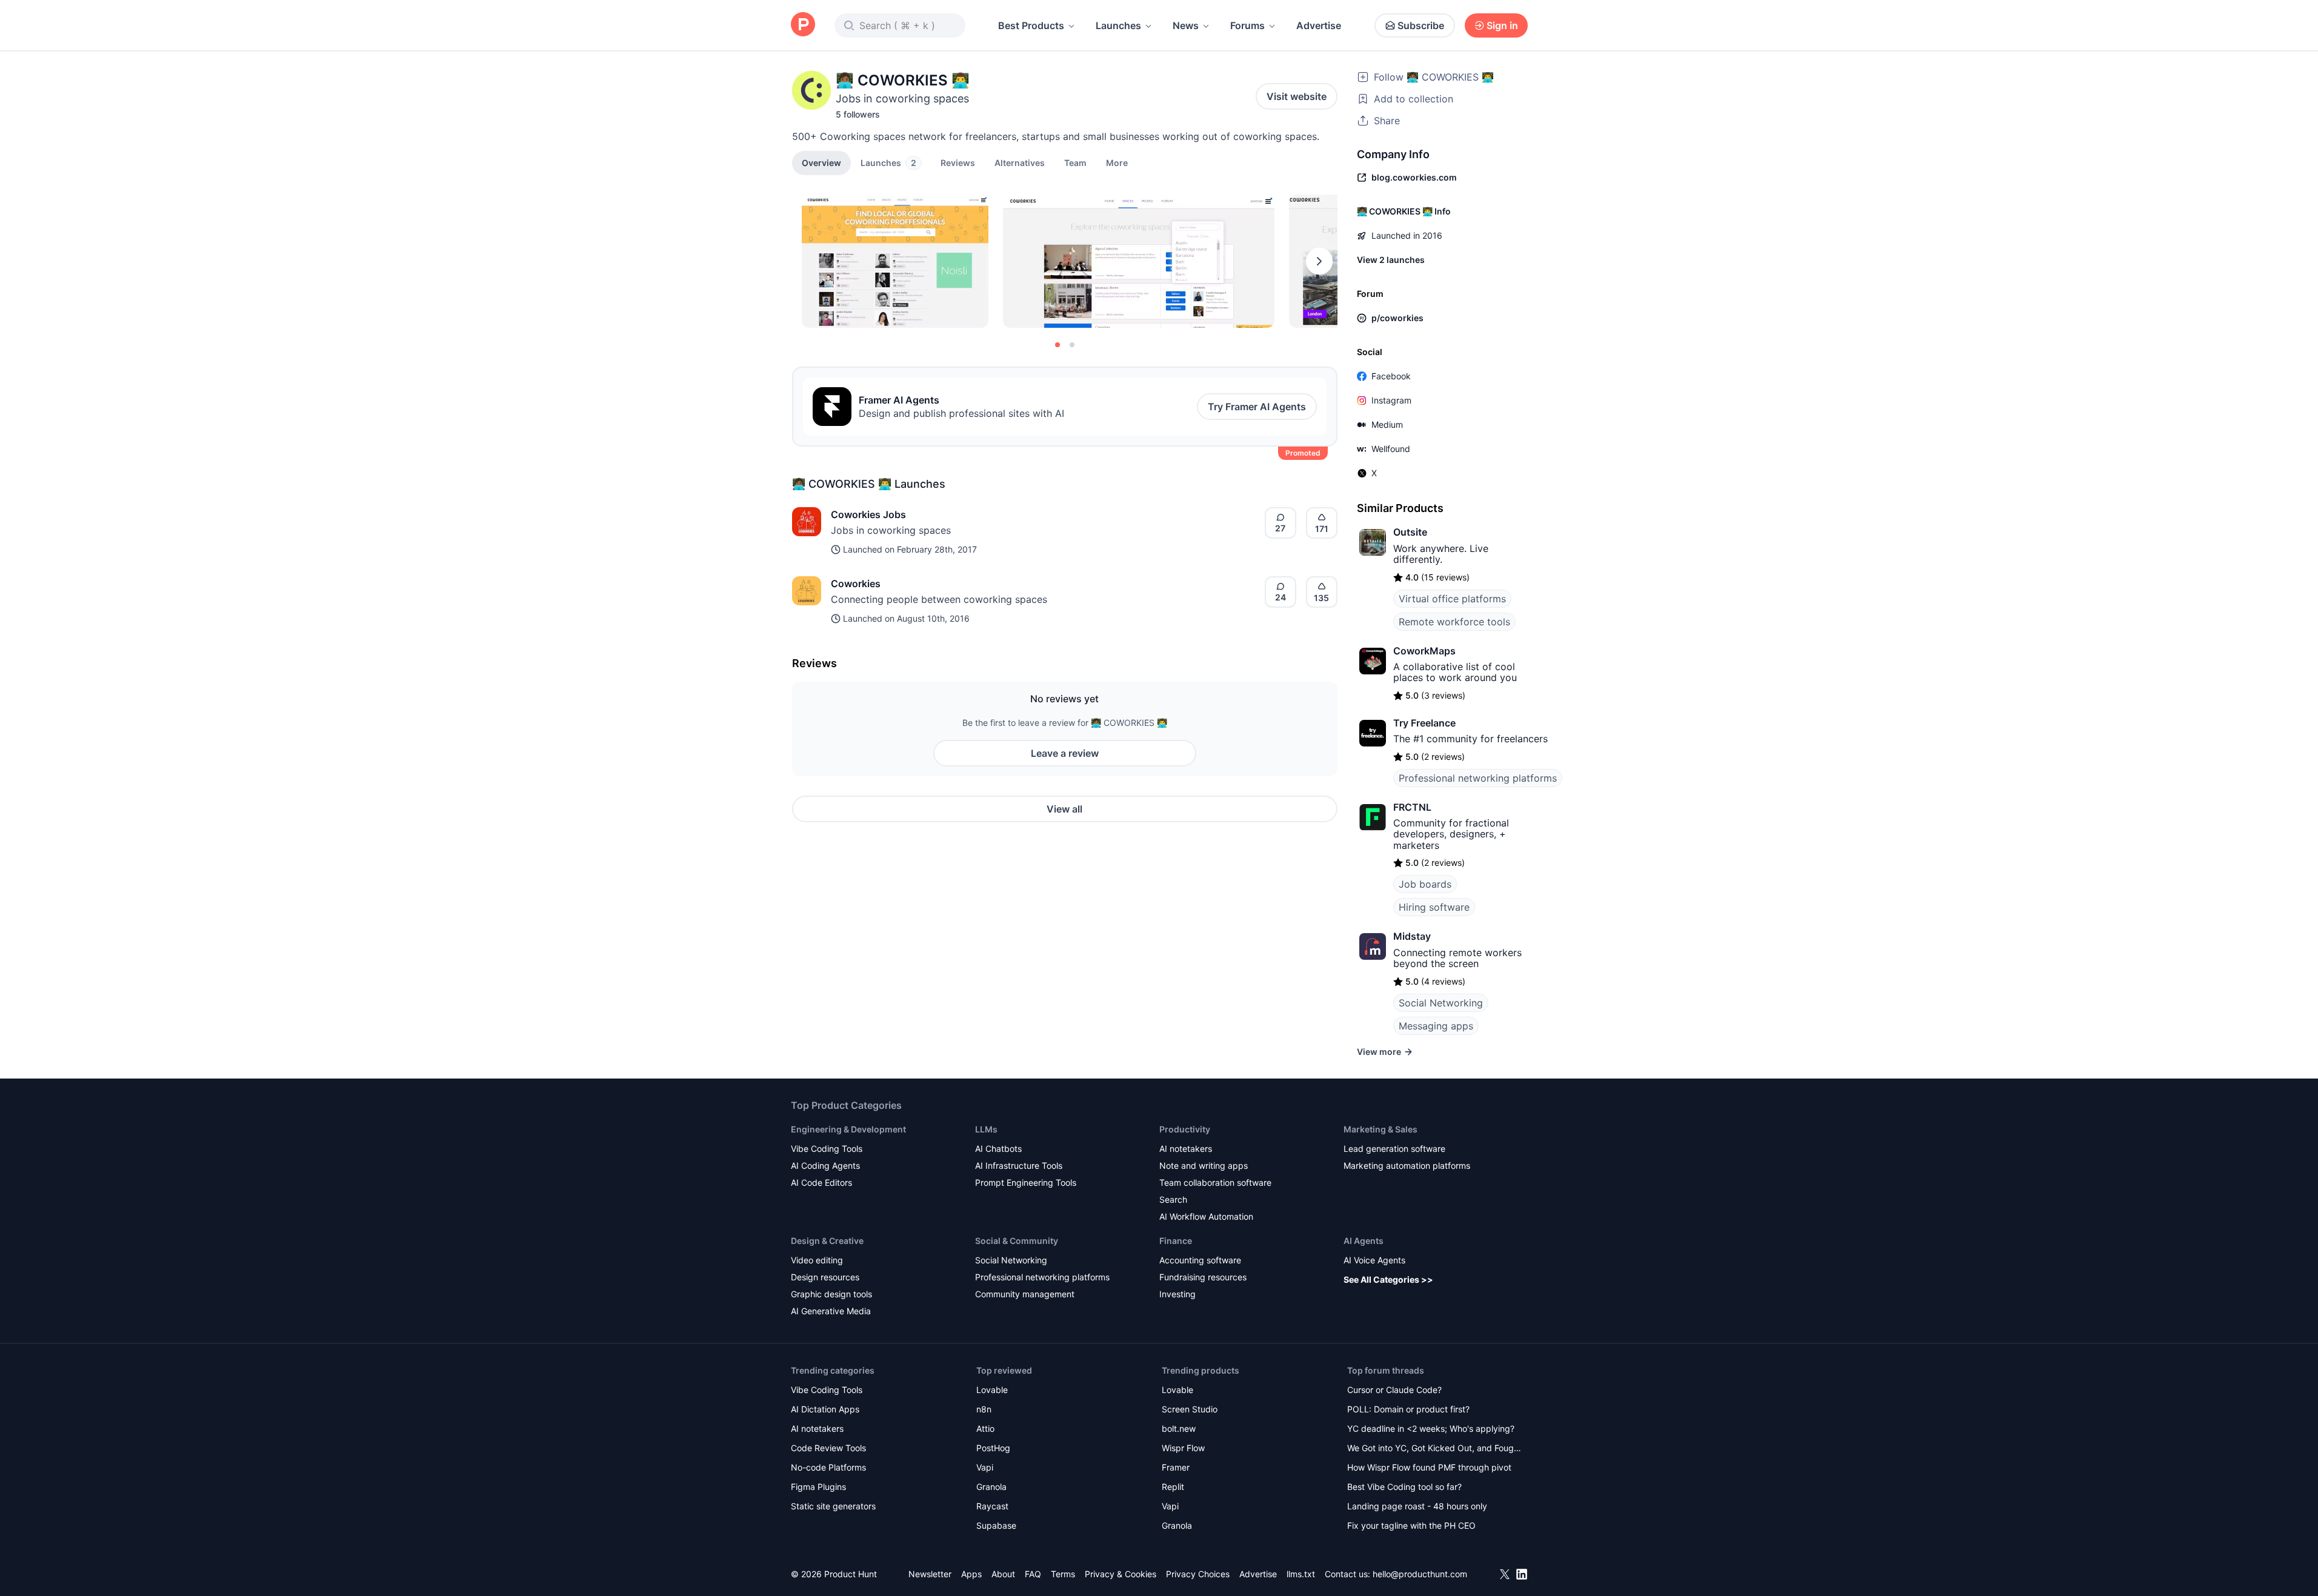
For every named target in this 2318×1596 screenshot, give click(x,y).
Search (1173, 1199)
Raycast (992, 1506)
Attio (985, 1428)
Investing (1177, 1294)
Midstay (1412, 936)
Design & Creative (827, 1241)
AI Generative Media (831, 1311)
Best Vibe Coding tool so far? (1404, 1487)
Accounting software (1200, 1260)
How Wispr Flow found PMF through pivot (1429, 1467)
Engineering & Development (848, 1129)
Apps (971, 1574)
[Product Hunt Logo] (803, 25)
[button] (1117, 162)
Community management (1025, 1294)
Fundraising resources (1203, 1277)
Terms (1063, 1574)
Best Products (1031, 25)
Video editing (817, 1260)
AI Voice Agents (1374, 1260)
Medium (1387, 424)
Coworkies (856, 584)
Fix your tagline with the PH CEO (1411, 1525)
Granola (991, 1487)
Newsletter (930, 1574)
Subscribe (1421, 25)
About (1003, 1574)
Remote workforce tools (1454, 622)
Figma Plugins (818, 1487)
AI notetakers (1186, 1149)
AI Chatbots (998, 1149)
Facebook (1391, 376)
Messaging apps (1436, 1026)
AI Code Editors (821, 1182)
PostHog (993, 1448)
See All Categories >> (1388, 1279)
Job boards (1425, 884)
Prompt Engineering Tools (1026, 1182)
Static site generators (833, 1506)
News (1186, 25)
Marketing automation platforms (1407, 1165)
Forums (1247, 25)
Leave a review (1065, 753)
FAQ (1033, 1574)
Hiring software (1434, 907)
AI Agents (1364, 1241)
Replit (1173, 1487)
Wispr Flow (1183, 1448)
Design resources (825, 1277)
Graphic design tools (831, 1294)
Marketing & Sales (1380, 1129)
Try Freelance (1424, 723)
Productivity (1185, 1129)
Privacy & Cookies (1121, 1574)
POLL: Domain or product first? (1408, 1409)
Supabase (996, 1525)
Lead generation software (1394, 1149)
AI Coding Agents (825, 1165)
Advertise (1319, 25)
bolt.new (1179, 1428)
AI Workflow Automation (1206, 1216)
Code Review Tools (828, 1448)
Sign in (1502, 25)
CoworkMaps (1424, 651)
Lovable (992, 1390)
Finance (1176, 1241)
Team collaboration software (1215, 1182)
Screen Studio (1190, 1409)
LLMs (986, 1129)
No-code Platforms (828, 1467)
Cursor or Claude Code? (1394, 1390)
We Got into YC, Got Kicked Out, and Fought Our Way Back (1434, 1449)
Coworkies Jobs (868, 514)
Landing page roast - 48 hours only (1417, 1506)
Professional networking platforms (1478, 778)
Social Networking (1441, 1003)
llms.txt (1301, 1574)
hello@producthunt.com (1420, 1574)
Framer (1176, 1467)
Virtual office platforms (1452, 599)
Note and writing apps (1204, 1165)
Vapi (985, 1467)
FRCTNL (1412, 807)
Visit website (1297, 96)
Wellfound (1391, 449)
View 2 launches (1391, 260)
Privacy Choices (1198, 1574)
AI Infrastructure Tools (1019, 1165)
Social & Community (1017, 1241)
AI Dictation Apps (825, 1409)
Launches (1118, 25)
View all (1064, 809)
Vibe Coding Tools (827, 1149)
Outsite (1410, 532)
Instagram (1391, 400)
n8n (984, 1409)
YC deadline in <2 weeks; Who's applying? (1431, 1428)
